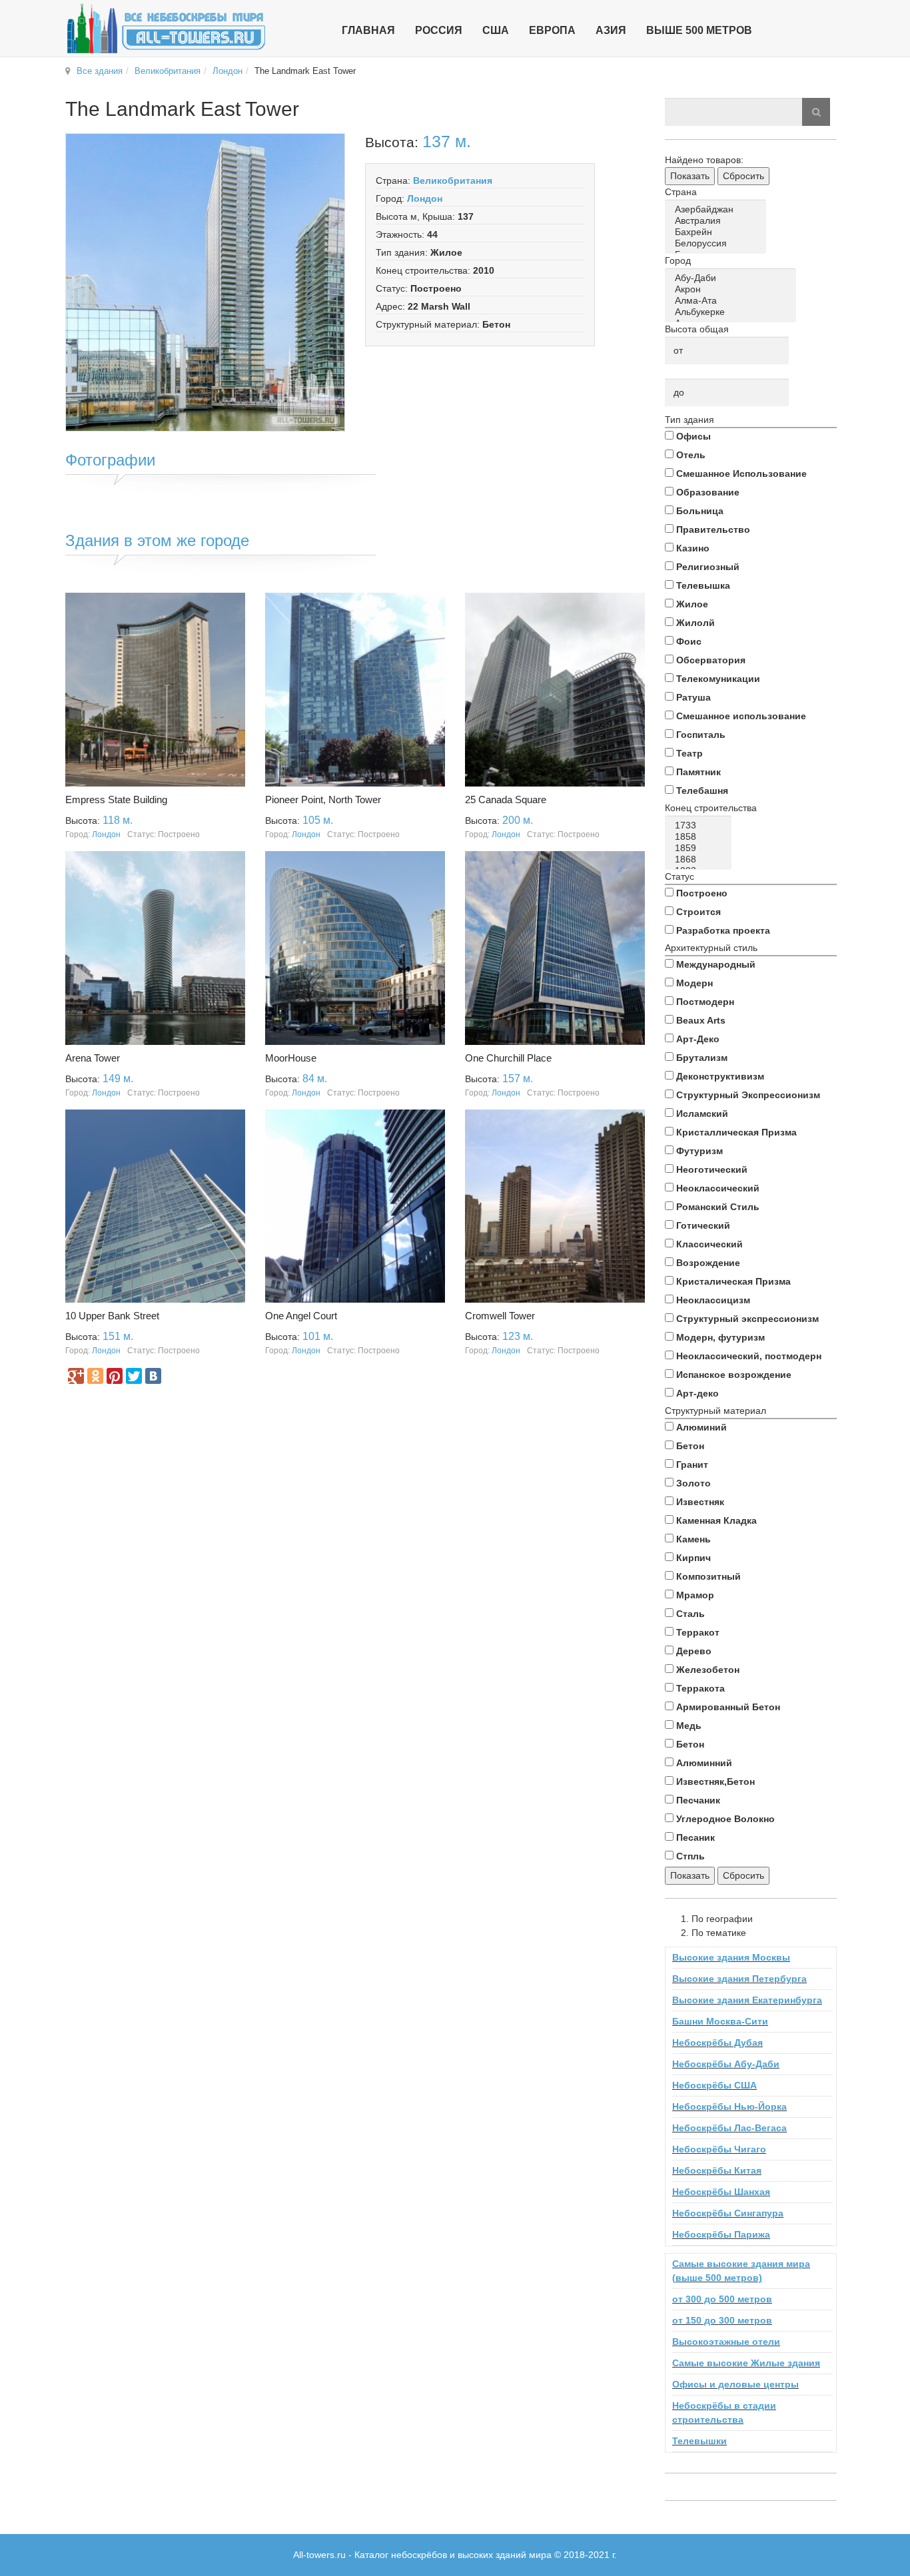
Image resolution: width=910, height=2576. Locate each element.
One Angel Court (301, 1316)
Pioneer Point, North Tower (323, 800)
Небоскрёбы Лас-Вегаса (729, 2128)
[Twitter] (134, 1376)
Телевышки (699, 2441)
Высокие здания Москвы (731, 1957)
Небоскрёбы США (714, 2085)
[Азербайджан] (718, 209)
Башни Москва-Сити (720, 2021)
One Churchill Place (508, 1058)
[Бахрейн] (718, 232)
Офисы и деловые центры (735, 2384)
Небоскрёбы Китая (717, 2170)
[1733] (700, 825)
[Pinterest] (115, 1376)
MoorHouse (291, 1058)
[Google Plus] (76, 1376)
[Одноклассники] (95, 1376)
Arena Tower (93, 1058)
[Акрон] (733, 289)
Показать (690, 176)
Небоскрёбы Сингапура (728, 2213)
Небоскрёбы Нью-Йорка (729, 2106)
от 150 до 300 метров (722, 2320)
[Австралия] (718, 221)
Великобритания (168, 71)
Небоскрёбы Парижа (721, 2234)
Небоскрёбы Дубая (717, 2043)
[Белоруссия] (718, 243)
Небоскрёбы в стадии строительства (724, 2413)
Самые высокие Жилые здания (746, 2363)
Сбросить (743, 176)
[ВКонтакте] (153, 1376)
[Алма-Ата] (733, 301)
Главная (368, 30)
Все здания (100, 71)
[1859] (700, 848)
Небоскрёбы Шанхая (721, 2192)
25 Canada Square (506, 800)
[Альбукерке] (733, 312)
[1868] (700, 859)
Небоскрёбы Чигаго (719, 2149)
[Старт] (816, 112)
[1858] (700, 837)
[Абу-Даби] (733, 278)
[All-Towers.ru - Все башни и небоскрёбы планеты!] (166, 28)
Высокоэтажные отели (726, 2342)
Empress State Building (116, 800)
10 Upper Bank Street (112, 1316)
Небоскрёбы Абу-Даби (726, 2064)
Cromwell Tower (500, 1316)
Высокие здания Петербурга (739, 1979)
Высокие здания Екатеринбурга (747, 2000)
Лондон (227, 71)
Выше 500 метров (699, 30)
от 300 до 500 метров (722, 2299)
